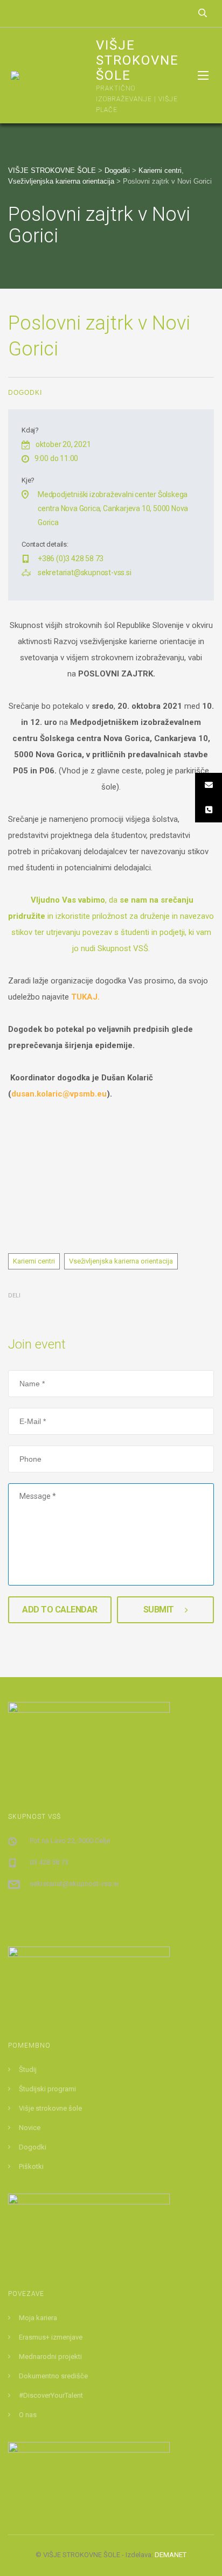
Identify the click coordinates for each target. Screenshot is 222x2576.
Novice (30, 2128)
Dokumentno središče (53, 2376)
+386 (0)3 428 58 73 (71, 559)
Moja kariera (38, 2318)
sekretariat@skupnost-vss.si (85, 573)
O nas (28, 2415)
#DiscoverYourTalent (51, 2395)
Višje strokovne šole (50, 2108)
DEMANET (171, 2555)
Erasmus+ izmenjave (51, 2337)
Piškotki (31, 2166)
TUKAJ (84, 997)
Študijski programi (47, 2089)
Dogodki (25, 393)
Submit (159, 1610)
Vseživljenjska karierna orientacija (121, 1261)
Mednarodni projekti (50, 2357)
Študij (28, 2069)
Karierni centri (34, 1261)
